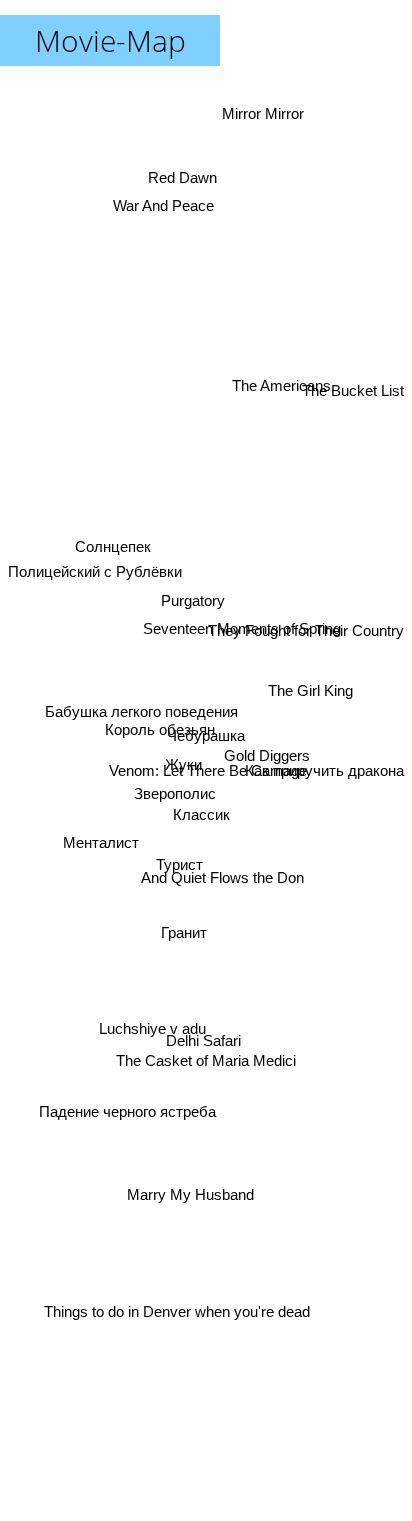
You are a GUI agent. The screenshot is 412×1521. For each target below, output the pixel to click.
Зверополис (175, 790)
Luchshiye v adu (156, 1047)
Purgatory (188, 584)
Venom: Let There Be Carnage (207, 774)
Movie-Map (110, 40)
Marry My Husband (188, 1186)
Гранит (186, 939)
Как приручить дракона (324, 762)
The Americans (280, 388)
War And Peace (166, 202)
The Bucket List (353, 384)
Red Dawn (183, 166)
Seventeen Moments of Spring (249, 678)
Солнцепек (111, 542)
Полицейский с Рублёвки (95, 557)
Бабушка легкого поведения (140, 707)
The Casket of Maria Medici (212, 1069)
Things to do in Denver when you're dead (180, 1316)
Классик (200, 818)
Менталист (98, 846)
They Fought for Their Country (306, 645)
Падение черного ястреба (132, 1139)
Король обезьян (160, 729)
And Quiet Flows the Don (223, 880)
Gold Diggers (266, 743)
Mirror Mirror (268, 121)
